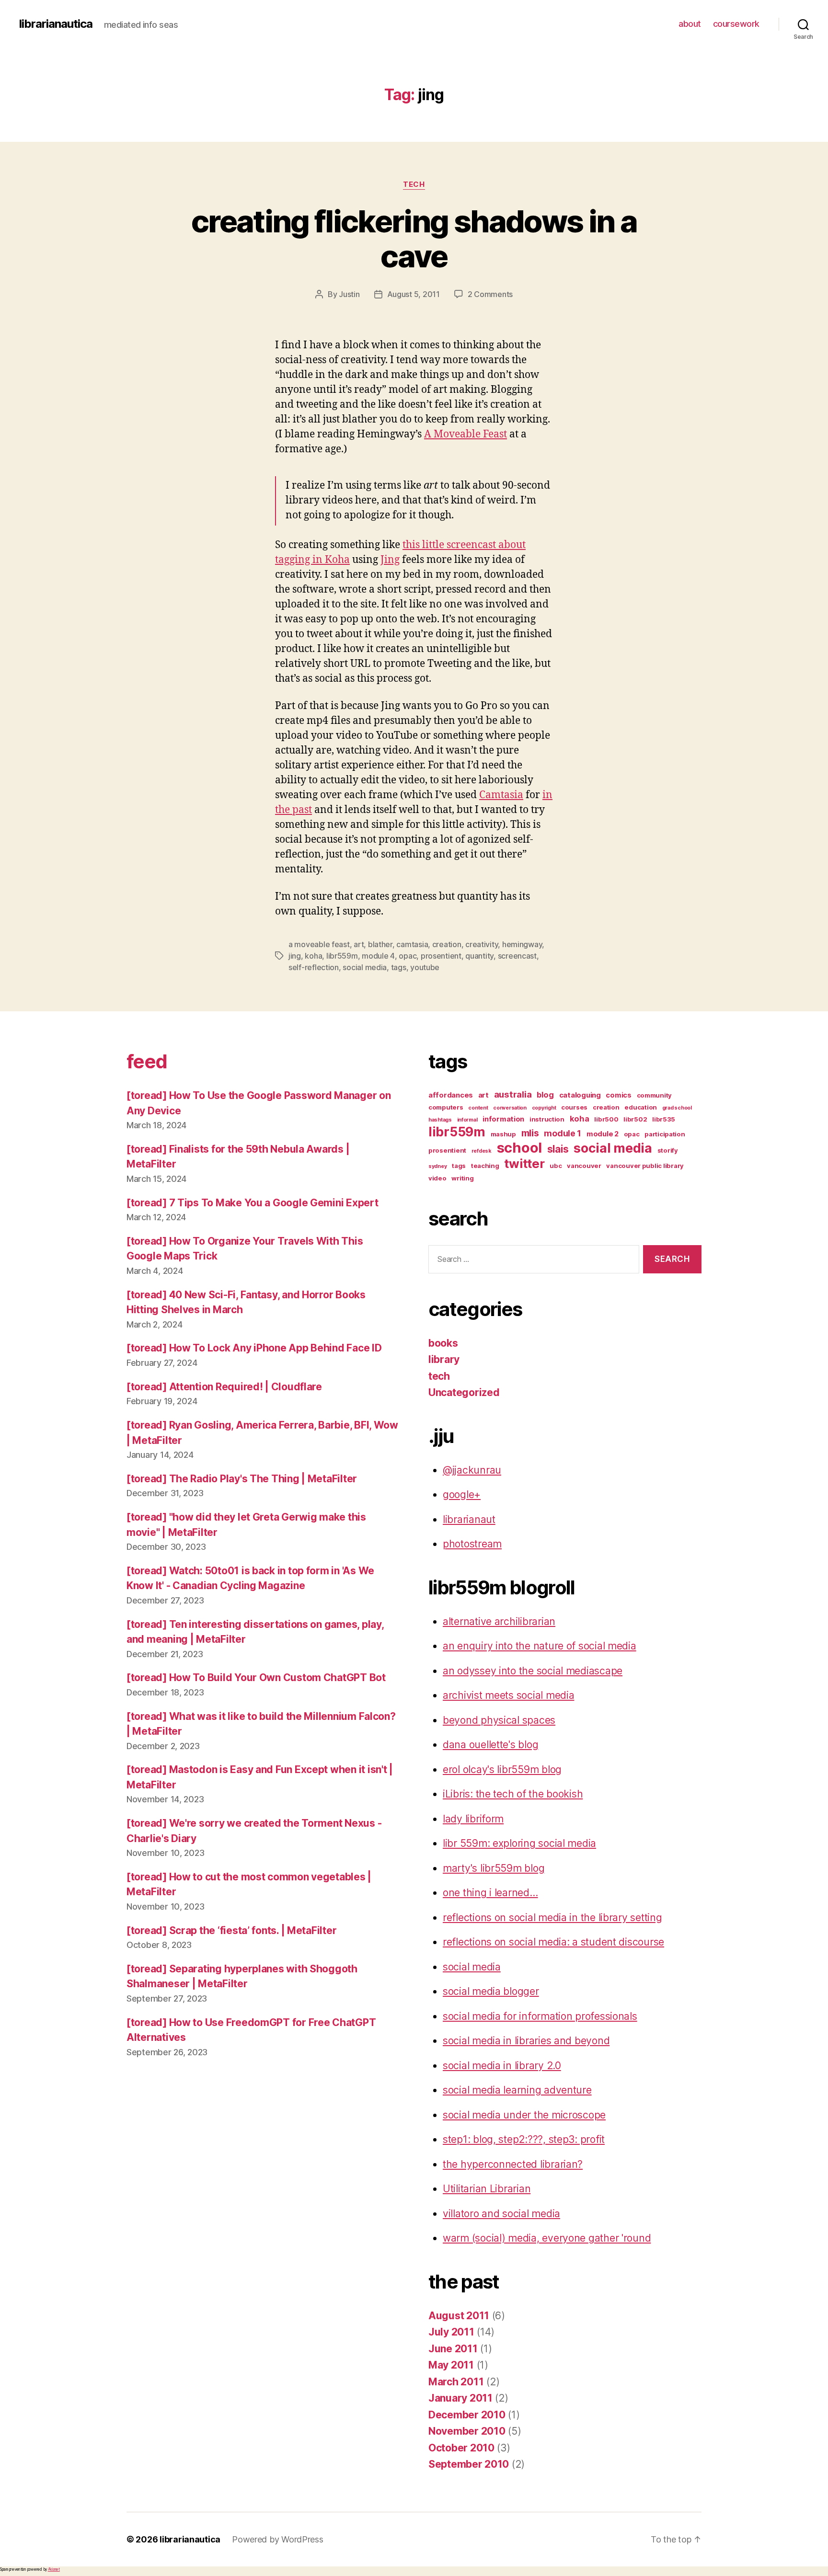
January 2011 (460, 2398)
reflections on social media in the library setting (552, 1918)
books (443, 1343)
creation (447, 944)
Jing (390, 560)
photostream (472, 1544)
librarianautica (56, 24)
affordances (451, 1095)
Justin (349, 294)
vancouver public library (645, 1166)
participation (665, 1134)
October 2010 (461, 2448)
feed (147, 1061)
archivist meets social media (508, 1695)
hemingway (522, 944)
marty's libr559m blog (494, 1868)
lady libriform (473, 1819)
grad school (677, 1108)
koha (313, 956)
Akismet (54, 2569)
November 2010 (467, 2431)
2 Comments (490, 294)
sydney (437, 1166)
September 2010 (469, 2464)
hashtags (440, 1120)
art (359, 944)
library (444, 1359)
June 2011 (453, 2349)
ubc (556, 1166)
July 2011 (451, 2332)
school (519, 1148)
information (503, 1119)
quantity (479, 956)
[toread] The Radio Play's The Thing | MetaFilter (242, 1479)
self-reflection (314, 967)
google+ (462, 1494)
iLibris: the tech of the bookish (513, 1794)
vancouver (584, 1166)
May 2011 (451, 2365)
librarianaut (469, 1519)
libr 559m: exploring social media (519, 1843)
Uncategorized (464, 1392)
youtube (425, 967)
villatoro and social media (501, 2214)
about (690, 24)
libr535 (664, 1119)
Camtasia (501, 795)
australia (513, 1094)
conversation (510, 1108)
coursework (736, 24)
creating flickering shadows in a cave (414, 239)
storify (668, 1150)
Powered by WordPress (278, 2539)
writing (462, 1178)
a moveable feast (319, 944)
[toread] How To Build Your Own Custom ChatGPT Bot (256, 1677)
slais (558, 1149)
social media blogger (491, 1991)
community (655, 1095)
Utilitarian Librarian (487, 2189)
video (437, 1178)
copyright (544, 1108)
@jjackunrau (472, 1470)
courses (574, 1107)
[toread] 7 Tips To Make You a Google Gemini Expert (253, 1203)
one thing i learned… (490, 1893)
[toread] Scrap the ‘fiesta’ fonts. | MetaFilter (231, 1930)
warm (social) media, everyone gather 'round (547, 2238)
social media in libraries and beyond (526, 2041)
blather (380, 944)
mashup (503, 1134)
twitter (524, 1163)
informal (467, 1120)
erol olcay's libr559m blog (502, 1769)
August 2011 (459, 2316)
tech (414, 184)
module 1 (563, 1133)
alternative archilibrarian (499, 1621)
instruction (547, 1119)
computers (446, 1107)
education (641, 1107)
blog (545, 1095)
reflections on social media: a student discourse (553, 1942)
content (478, 1108)
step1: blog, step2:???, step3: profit (524, 2139)
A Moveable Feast (466, 434)
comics (618, 1095)
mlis (530, 1133)
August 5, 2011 (414, 294)
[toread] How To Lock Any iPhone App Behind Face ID (254, 1348)
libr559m (342, 956)
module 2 (603, 1134)
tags (399, 967)
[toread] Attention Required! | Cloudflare (224, 1387)
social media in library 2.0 (502, 2066)
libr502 (635, 1119)
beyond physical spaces (499, 1720)
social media (365, 967)
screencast (517, 956)
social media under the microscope (524, 2115)
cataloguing (580, 1095)
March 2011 (456, 2382)
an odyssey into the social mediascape (533, 1671)
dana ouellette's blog (490, 1745)
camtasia (412, 944)
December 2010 (467, 2415)
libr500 (606, 1119)
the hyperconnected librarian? (513, 2164)
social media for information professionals (540, 2016)
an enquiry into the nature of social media (540, 1646)
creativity (482, 944)
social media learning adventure (517, 2090)
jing (295, 956)
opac (408, 956)
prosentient (441, 956)
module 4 (378, 956)
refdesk (482, 1151)
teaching (485, 1166)
